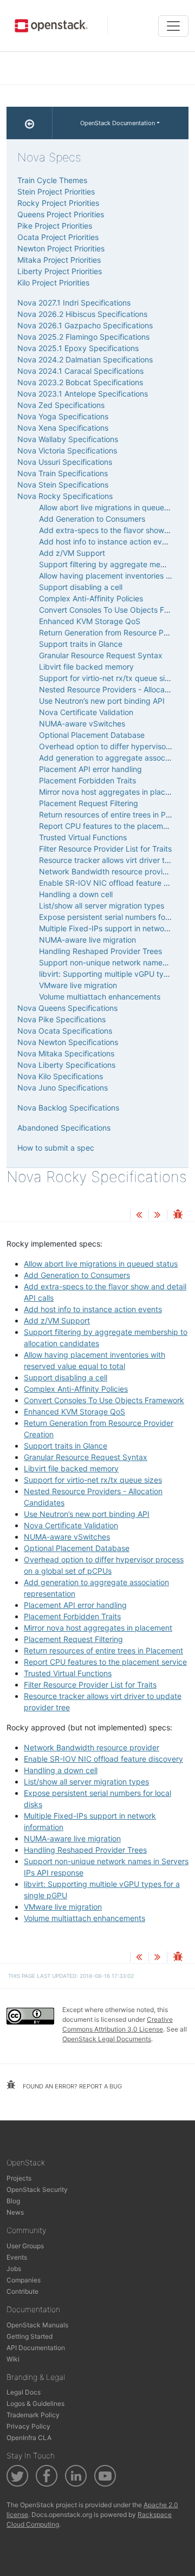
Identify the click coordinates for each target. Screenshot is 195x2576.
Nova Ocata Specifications (65, 1031)
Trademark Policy (33, 2415)
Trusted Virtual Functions (68, 1673)
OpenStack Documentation (118, 123)
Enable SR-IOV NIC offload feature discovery (103, 1759)
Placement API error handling (75, 1605)
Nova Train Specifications (63, 473)
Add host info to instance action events (93, 1309)
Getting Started (30, 2336)
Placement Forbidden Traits (72, 1616)
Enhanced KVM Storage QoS (74, 1412)
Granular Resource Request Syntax (86, 1457)
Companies (24, 2280)
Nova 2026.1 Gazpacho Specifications (85, 325)
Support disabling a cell (66, 1377)
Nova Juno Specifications (63, 1088)
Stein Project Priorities (56, 192)
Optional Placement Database (77, 1548)
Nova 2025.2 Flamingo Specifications (83, 337)
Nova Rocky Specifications (65, 496)
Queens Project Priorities (61, 214)
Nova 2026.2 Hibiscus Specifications (82, 314)
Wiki (13, 2359)
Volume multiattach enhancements (84, 1918)
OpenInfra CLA (29, 2438)
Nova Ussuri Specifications (65, 462)
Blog (13, 2201)
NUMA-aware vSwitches (67, 1537)
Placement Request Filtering (73, 1639)
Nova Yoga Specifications (63, 416)
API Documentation (36, 2348)
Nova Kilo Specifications (60, 1076)
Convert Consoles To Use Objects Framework (104, 1400)
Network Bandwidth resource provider (92, 1747)
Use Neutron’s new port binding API (87, 1514)
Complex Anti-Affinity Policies (76, 1389)
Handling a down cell (61, 1770)
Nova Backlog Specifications (68, 1108)
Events (17, 2257)
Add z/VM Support (57, 1321)
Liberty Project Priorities (60, 271)
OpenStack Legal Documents (107, 2039)
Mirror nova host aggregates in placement (98, 1628)
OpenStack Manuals (37, 2325)
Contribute (22, 2291)
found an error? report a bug (71, 2086)
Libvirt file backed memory (71, 1468)
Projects (19, 2178)
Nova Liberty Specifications (66, 1065)
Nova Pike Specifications (61, 1019)
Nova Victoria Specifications (67, 450)
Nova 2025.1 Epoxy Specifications (78, 348)
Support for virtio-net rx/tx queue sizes (93, 1480)
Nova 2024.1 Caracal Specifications (80, 371)
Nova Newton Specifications (68, 1042)
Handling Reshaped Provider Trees (85, 1850)
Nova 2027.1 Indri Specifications (74, 303)
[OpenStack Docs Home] (30, 123)
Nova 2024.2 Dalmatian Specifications (85, 359)
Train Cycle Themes (52, 180)
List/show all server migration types (86, 1782)
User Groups (25, 2246)
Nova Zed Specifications (61, 405)
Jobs (14, 2269)
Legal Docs (24, 2392)
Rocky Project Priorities (58, 203)
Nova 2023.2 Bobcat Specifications (80, 382)
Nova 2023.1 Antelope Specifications (83, 394)
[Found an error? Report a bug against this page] (178, 1215)
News (15, 2212)
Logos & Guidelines (35, 2403)
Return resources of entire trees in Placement (103, 1650)
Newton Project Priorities (61, 248)
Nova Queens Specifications (67, 1008)
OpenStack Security (37, 2189)
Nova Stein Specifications (63, 485)
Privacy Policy (28, 2426)
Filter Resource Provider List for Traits (90, 1685)
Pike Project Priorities (55, 226)
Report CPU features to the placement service (105, 1662)
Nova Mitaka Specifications (66, 1053)
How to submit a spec (56, 1148)
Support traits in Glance (66, 1446)
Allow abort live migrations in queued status (101, 1264)
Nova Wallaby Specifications (68, 439)
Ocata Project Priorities (58, 237)
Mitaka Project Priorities (59, 260)
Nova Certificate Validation (71, 1525)
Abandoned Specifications (64, 1128)
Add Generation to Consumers (77, 1275)
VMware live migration (63, 1907)
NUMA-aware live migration (72, 1838)
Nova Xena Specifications (63, 428)
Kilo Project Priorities (53, 283)
